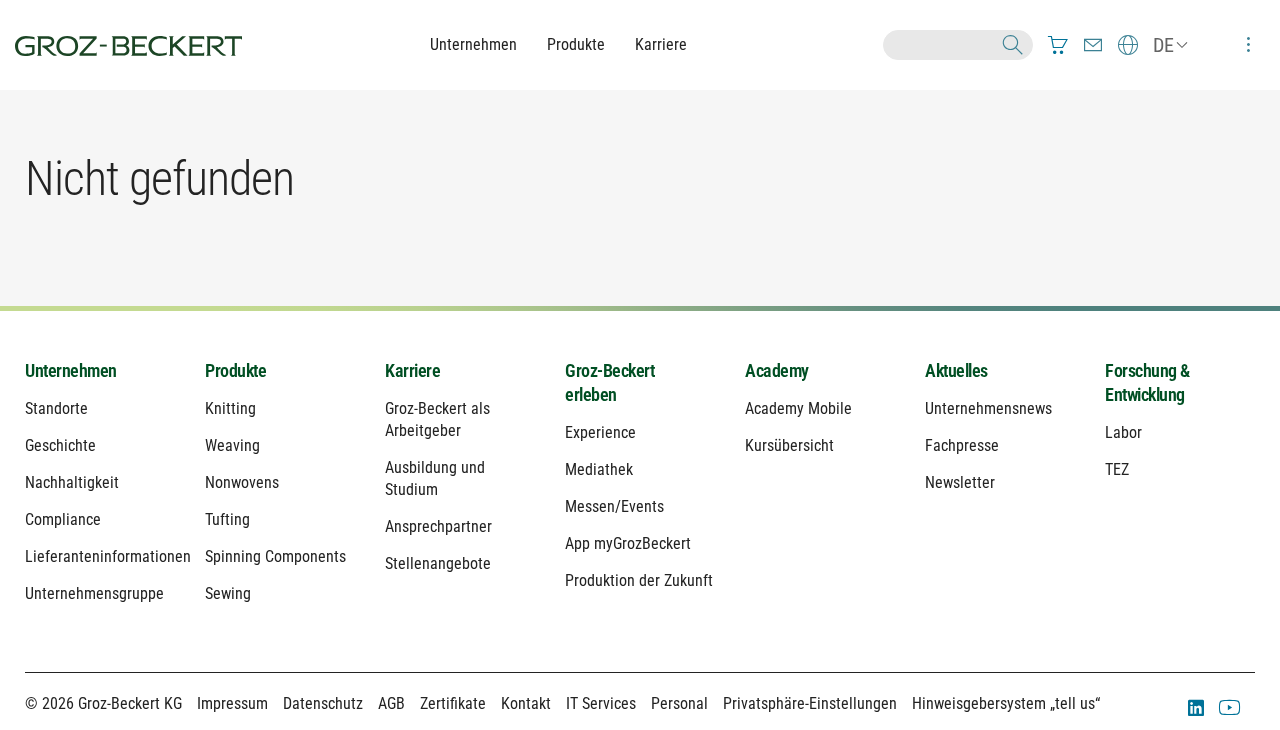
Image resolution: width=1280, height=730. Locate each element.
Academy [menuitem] (777, 370)
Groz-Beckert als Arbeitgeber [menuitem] (437, 419)
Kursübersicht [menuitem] (789, 445)
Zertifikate (453, 703)
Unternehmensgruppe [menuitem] (94, 593)
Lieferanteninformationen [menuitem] (100, 556)
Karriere (661, 44)
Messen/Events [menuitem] (614, 506)
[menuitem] (1058, 45)
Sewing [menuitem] (228, 593)
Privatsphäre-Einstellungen (810, 703)
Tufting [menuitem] (227, 519)
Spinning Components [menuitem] (275, 556)
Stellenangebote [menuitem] (438, 563)
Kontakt (526, 703)
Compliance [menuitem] (63, 519)
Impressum (232, 703)
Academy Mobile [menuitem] (798, 408)
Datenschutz (323, 703)
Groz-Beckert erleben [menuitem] (609, 382)
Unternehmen (473, 44)
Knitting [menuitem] (230, 408)
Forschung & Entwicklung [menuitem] (1147, 382)
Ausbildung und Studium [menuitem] (435, 478)
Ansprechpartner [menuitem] (438, 526)
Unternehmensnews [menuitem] (988, 408)
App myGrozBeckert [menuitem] (628, 543)
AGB (391, 703)
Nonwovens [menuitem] (242, 482)
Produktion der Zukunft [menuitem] (639, 580)
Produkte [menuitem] (235, 370)
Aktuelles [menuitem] (956, 370)
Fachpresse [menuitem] (962, 445)
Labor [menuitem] (1123, 432)
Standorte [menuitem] (56, 408)
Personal (679, 703)
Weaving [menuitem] (232, 445)
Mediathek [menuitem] (599, 469)
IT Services (601, 703)
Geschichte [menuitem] (60, 445)
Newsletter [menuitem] (960, 482)
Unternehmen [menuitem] (71, 370)
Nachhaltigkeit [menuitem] (72, 482)
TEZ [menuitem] (1117, 469)
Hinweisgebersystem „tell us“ (1006, 703)
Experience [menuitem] (600, 432)
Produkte (576, 44)
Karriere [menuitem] (412, 370)
